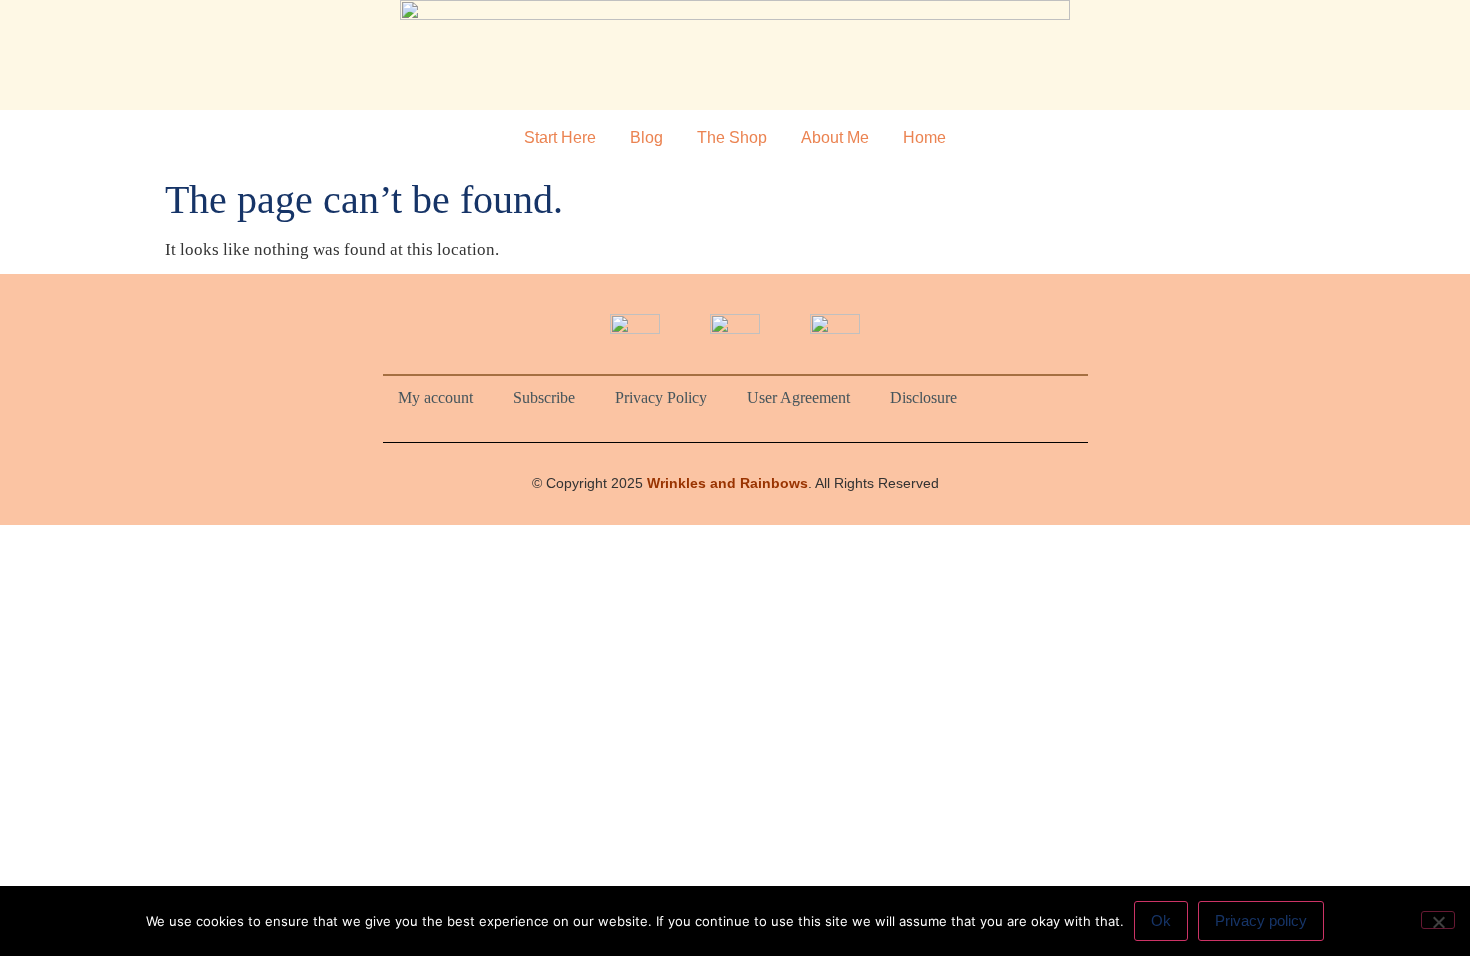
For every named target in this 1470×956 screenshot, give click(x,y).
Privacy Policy (661, 397)
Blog (646, 137)
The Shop (732, 137)
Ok (1161, 920)
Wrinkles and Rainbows (727, 483)
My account (435, 397)
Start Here (560, 137)
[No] (1438, 920)
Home (924, 137)
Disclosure (923, 397)
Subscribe (544, 397)
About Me (835, 137)
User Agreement (798, 397)
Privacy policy (1261, 920)
